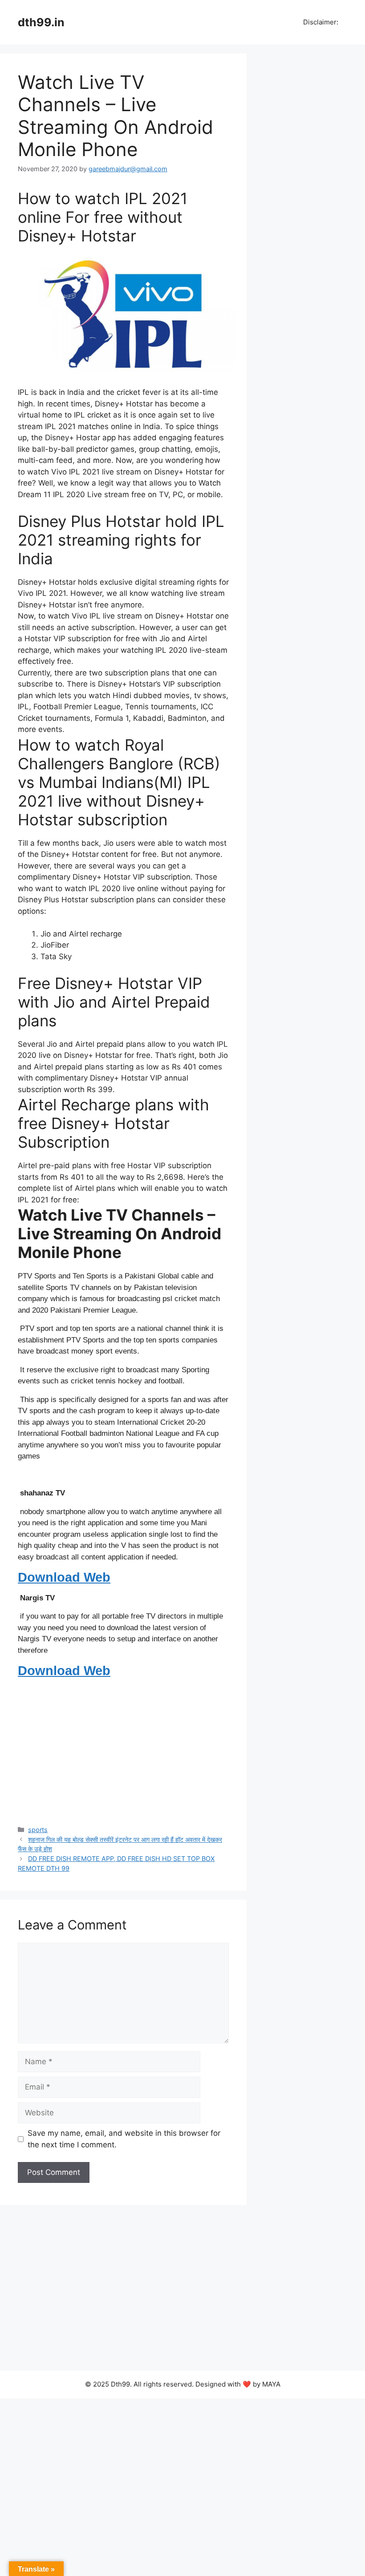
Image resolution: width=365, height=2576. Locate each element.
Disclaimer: (320, 22)
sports (38, 1830)
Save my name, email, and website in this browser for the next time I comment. (124, 2139)
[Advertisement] (123, 1750)
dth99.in (41, 22)
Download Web (64, 1577)
